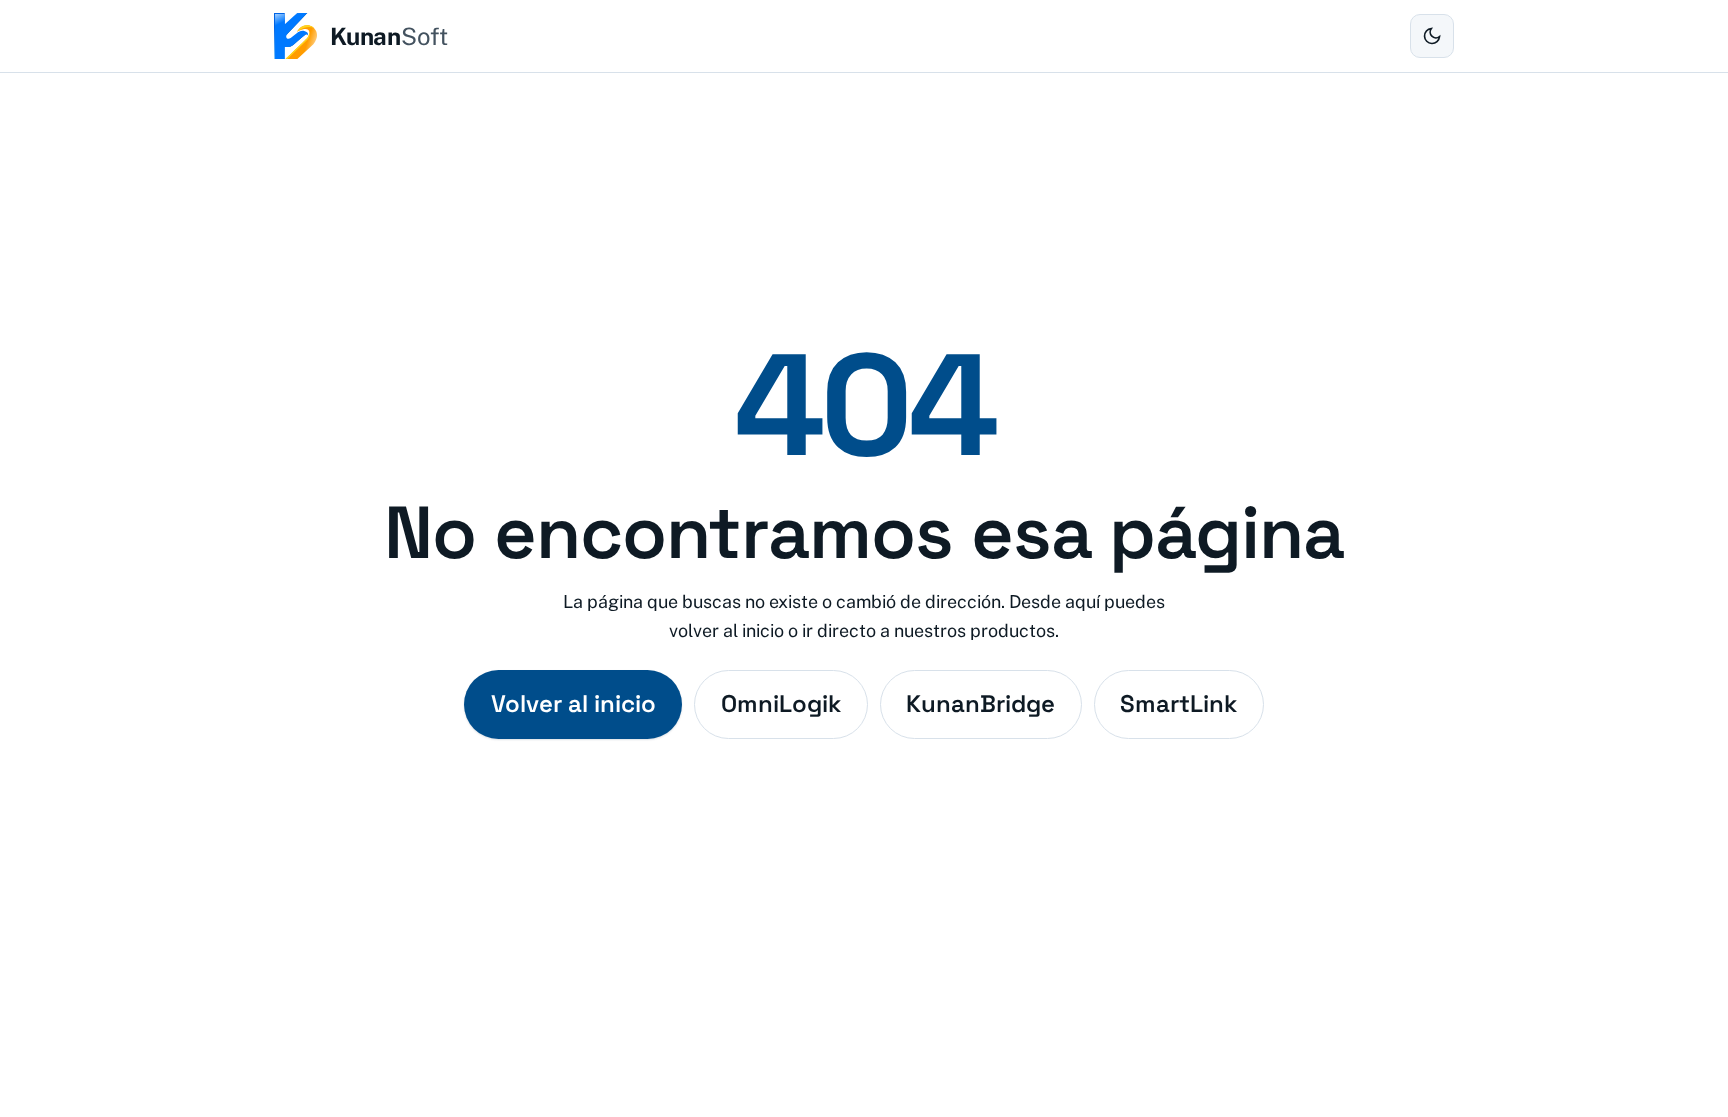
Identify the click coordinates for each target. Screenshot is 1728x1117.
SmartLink (1178, 703)
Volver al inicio (573, 703)
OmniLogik (781, 703)
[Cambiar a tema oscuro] (1432, 36)
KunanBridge (980, 703)
